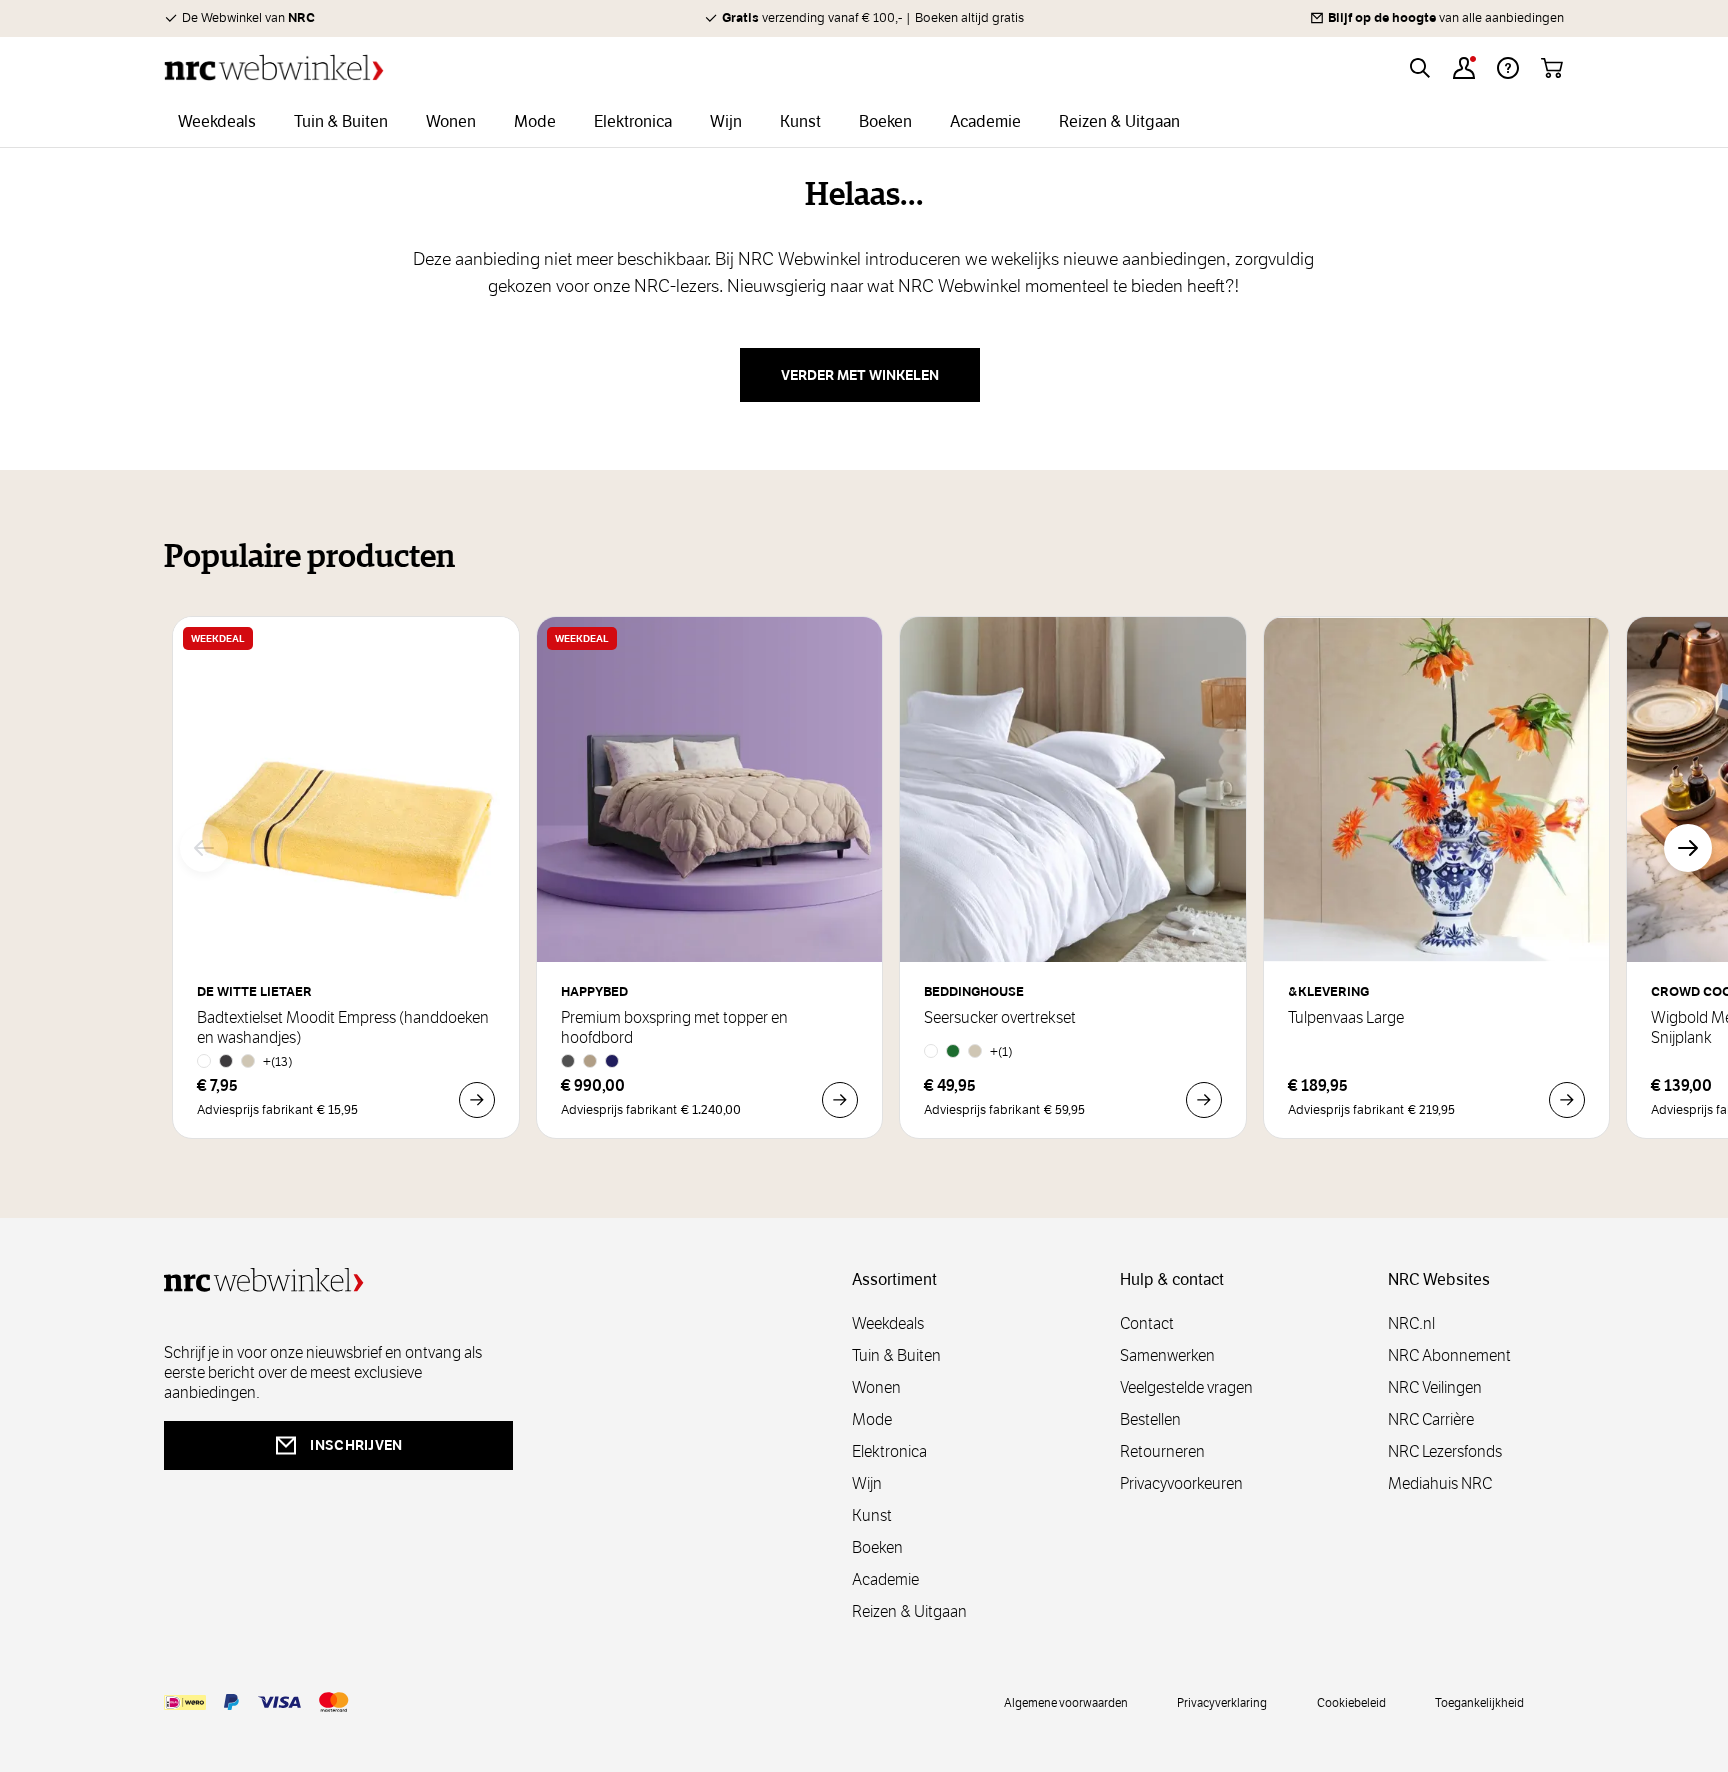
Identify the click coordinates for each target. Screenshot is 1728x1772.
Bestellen (1150, 1419)
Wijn (867, 1483)
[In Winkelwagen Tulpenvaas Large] (1567, 1100)
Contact (1147, 1323)
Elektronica (889, 1451)
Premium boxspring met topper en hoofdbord (674, 1028)
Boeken (877, 1547)
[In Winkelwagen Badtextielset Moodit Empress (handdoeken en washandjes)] (477, 1100)
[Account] (1464, 68)
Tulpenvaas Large (1346, 1018)
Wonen (876, 1387)
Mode (872, 1419)
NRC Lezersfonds (1445, 1451)
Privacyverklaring (1222, 1702)
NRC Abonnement (1449, 1355)
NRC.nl (1411, 1323)
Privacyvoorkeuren (1181, 1483)
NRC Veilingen (1435, 1387)
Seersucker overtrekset (1000, 1018)
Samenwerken (1167, 1355)
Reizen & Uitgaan (909, 1611)
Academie (885, 1579)
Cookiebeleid (1351, 1702)
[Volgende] (1688, 848)
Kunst (872, 1515)
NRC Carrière (1431, 1419)
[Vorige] (204, 848)
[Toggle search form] (1420, 68)
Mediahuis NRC (1440, 1483)
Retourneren (1162, 1451)
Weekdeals (888, 1323)
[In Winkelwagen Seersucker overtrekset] (1204, 1100)
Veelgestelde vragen (1186, 1387)
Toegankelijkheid (1479, 1702)
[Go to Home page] (274, 67)
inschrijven (356, 1445)
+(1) (1001, 1051)
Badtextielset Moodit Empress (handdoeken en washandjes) (343, 1028)
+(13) (278, 1061)
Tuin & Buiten (896, 1355)
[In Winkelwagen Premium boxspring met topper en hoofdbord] (840, 1100)
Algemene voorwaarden (1066, 1702)
